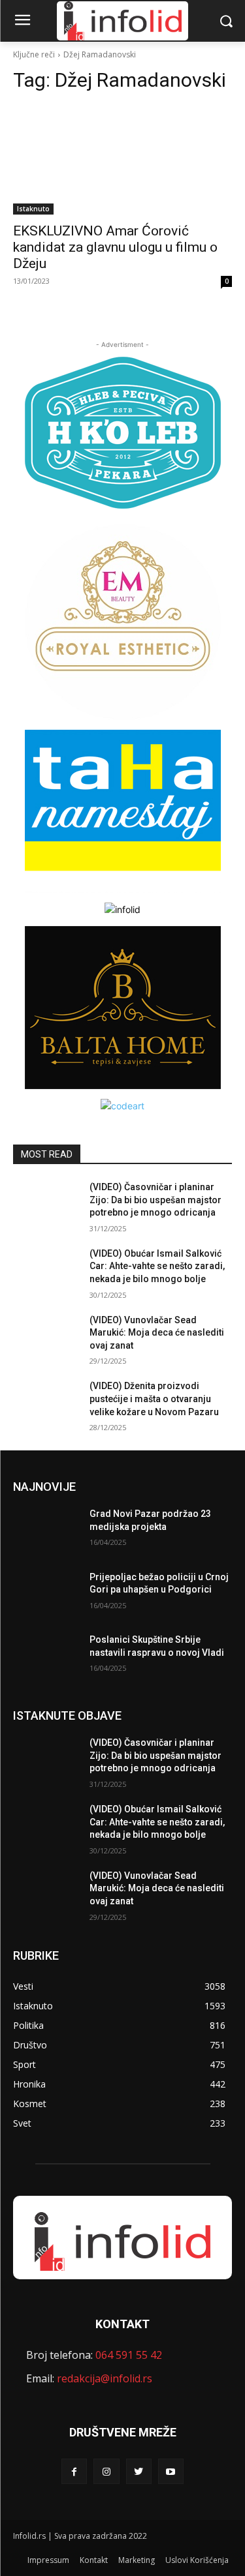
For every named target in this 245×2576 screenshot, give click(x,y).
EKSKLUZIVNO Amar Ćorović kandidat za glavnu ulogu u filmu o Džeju (115, 247)
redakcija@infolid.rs (105, 2378)
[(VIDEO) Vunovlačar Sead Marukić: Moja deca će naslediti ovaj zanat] (46, 1337)
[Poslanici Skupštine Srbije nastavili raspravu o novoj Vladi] (46, 1656)
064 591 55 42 (129, 2355)
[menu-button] (22, 22)
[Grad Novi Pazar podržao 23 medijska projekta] (46, 1531)
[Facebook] (74, 2471)
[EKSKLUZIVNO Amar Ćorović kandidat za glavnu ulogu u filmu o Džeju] (122, 160)
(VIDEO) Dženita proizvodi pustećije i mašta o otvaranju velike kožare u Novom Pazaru (154, 1399)
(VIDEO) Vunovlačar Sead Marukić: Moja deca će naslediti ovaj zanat (157, 1333)
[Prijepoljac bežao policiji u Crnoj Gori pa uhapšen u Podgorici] (46, 1594)
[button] (226, 21)
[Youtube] (171, 2471)
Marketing (137, 2560)
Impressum (48, 2560)
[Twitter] (139, 2471)
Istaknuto (33, 209)
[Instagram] (106, 2471)
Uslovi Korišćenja (197, 2560)
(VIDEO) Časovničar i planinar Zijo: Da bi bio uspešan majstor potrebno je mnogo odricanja (155, 1200)
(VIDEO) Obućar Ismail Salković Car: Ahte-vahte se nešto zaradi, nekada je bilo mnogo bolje (157, 1266)
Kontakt (94, 2560)
